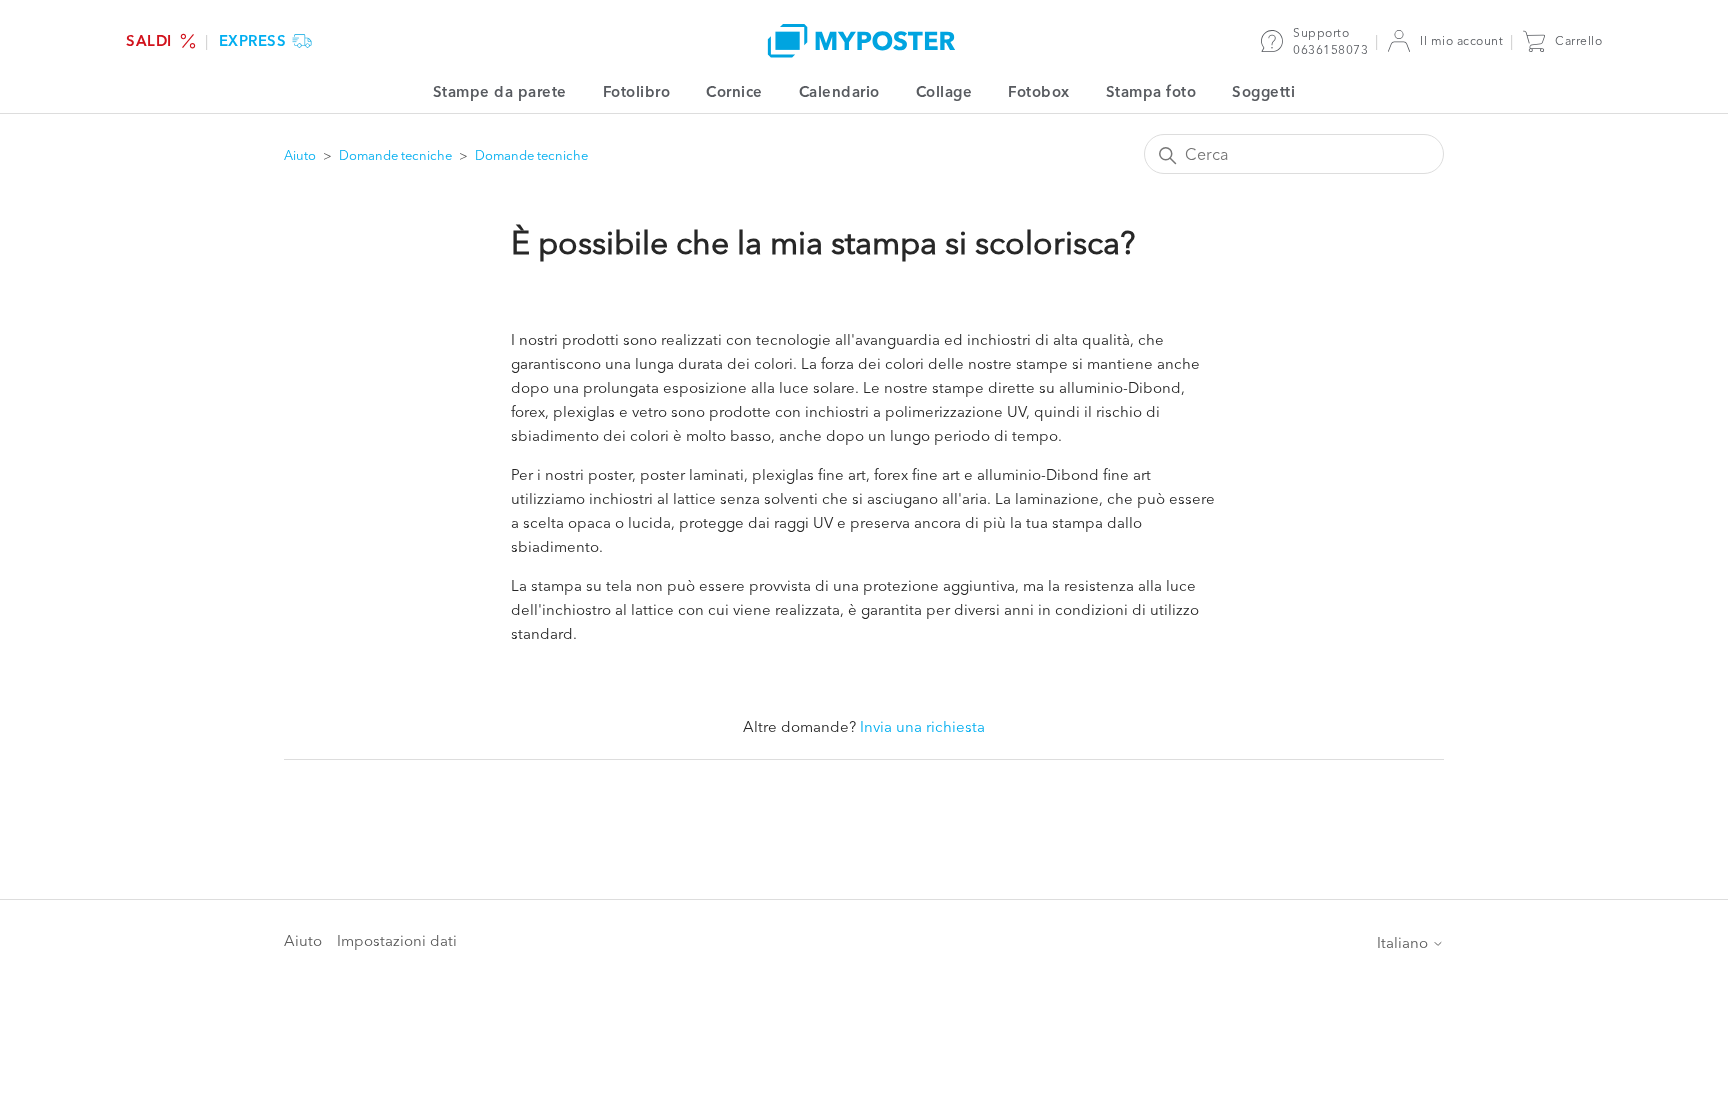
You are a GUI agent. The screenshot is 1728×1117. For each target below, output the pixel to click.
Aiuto (300, 155)
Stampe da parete (500, 91)
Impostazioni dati (397, 940)
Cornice (734, 91)
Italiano (1404, 942)
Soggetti (1263, 91)
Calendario (839, 91)
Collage (944, 91)
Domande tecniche (395, 155)
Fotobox (1039, 91)
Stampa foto (1151, 91)
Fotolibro (637, 91)
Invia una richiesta (922, 726)
